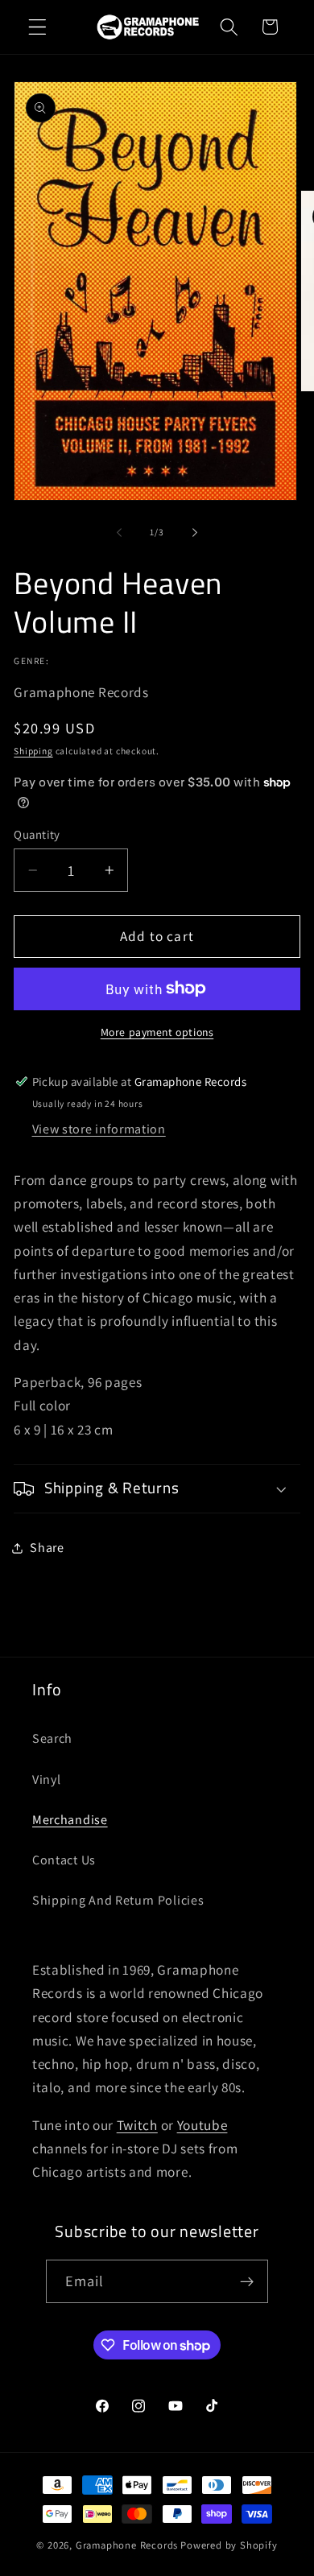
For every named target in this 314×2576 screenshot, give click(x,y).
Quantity (37, 834)
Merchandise (70, 1820)
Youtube (202, 2125)
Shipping (33, 751)
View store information (99, 1129)
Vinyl (46, 1779)
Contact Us (64, 1860)
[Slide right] (195, 533)
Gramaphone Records (127, 2545)
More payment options (157, 1032)
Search (52, 1738)
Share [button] (47, 1548)
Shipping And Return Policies (118, 1900)
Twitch (137, 2125)
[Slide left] (119, 533)
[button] (37, 27)
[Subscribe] (248, 2281)
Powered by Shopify (229, 2545)
